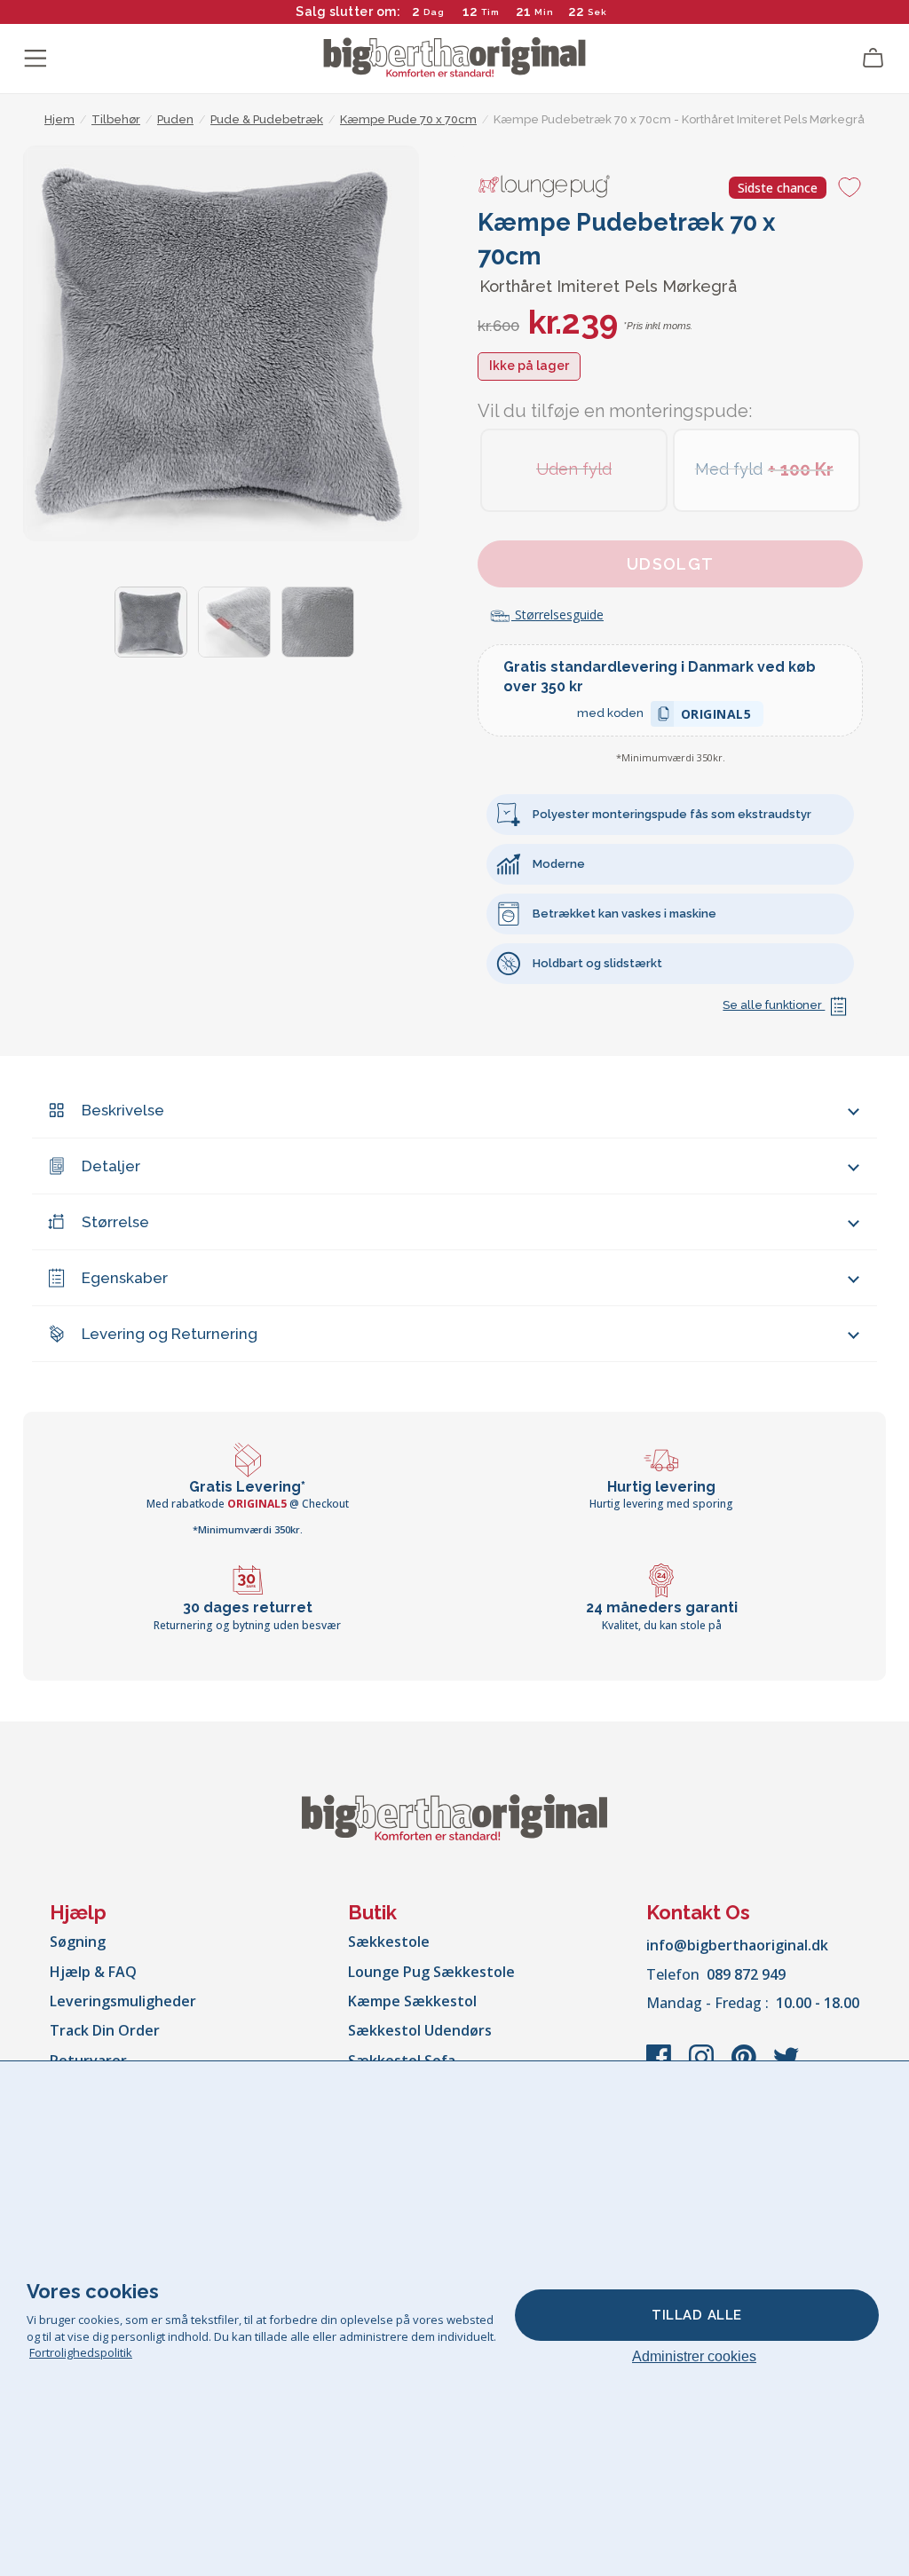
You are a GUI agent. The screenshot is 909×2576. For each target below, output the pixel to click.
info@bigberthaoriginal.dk (737, 1945)
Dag (434, 12)
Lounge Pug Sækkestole (431, 1972)
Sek (597, 12)
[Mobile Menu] (36, 59)
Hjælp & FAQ (93, 1972)
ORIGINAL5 (716, 717)
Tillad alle (697, 2315)
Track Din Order (105, 2030)
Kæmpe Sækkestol (412, 2001)
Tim (490, 12)
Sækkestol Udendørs (420, 2030)
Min (544, 12)
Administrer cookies (694, 2356)
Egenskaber (125, 1278)
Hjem (59, 119)
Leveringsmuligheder (123, 2001)
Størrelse (115, 1222)
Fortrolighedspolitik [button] (81, 2352)
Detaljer (111, 1166)
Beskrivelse (123, 1110)
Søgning (78, 1942)
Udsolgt (671, 564)
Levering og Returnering (170, 1334)
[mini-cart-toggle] (873, 59)
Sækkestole (389, 1942)
